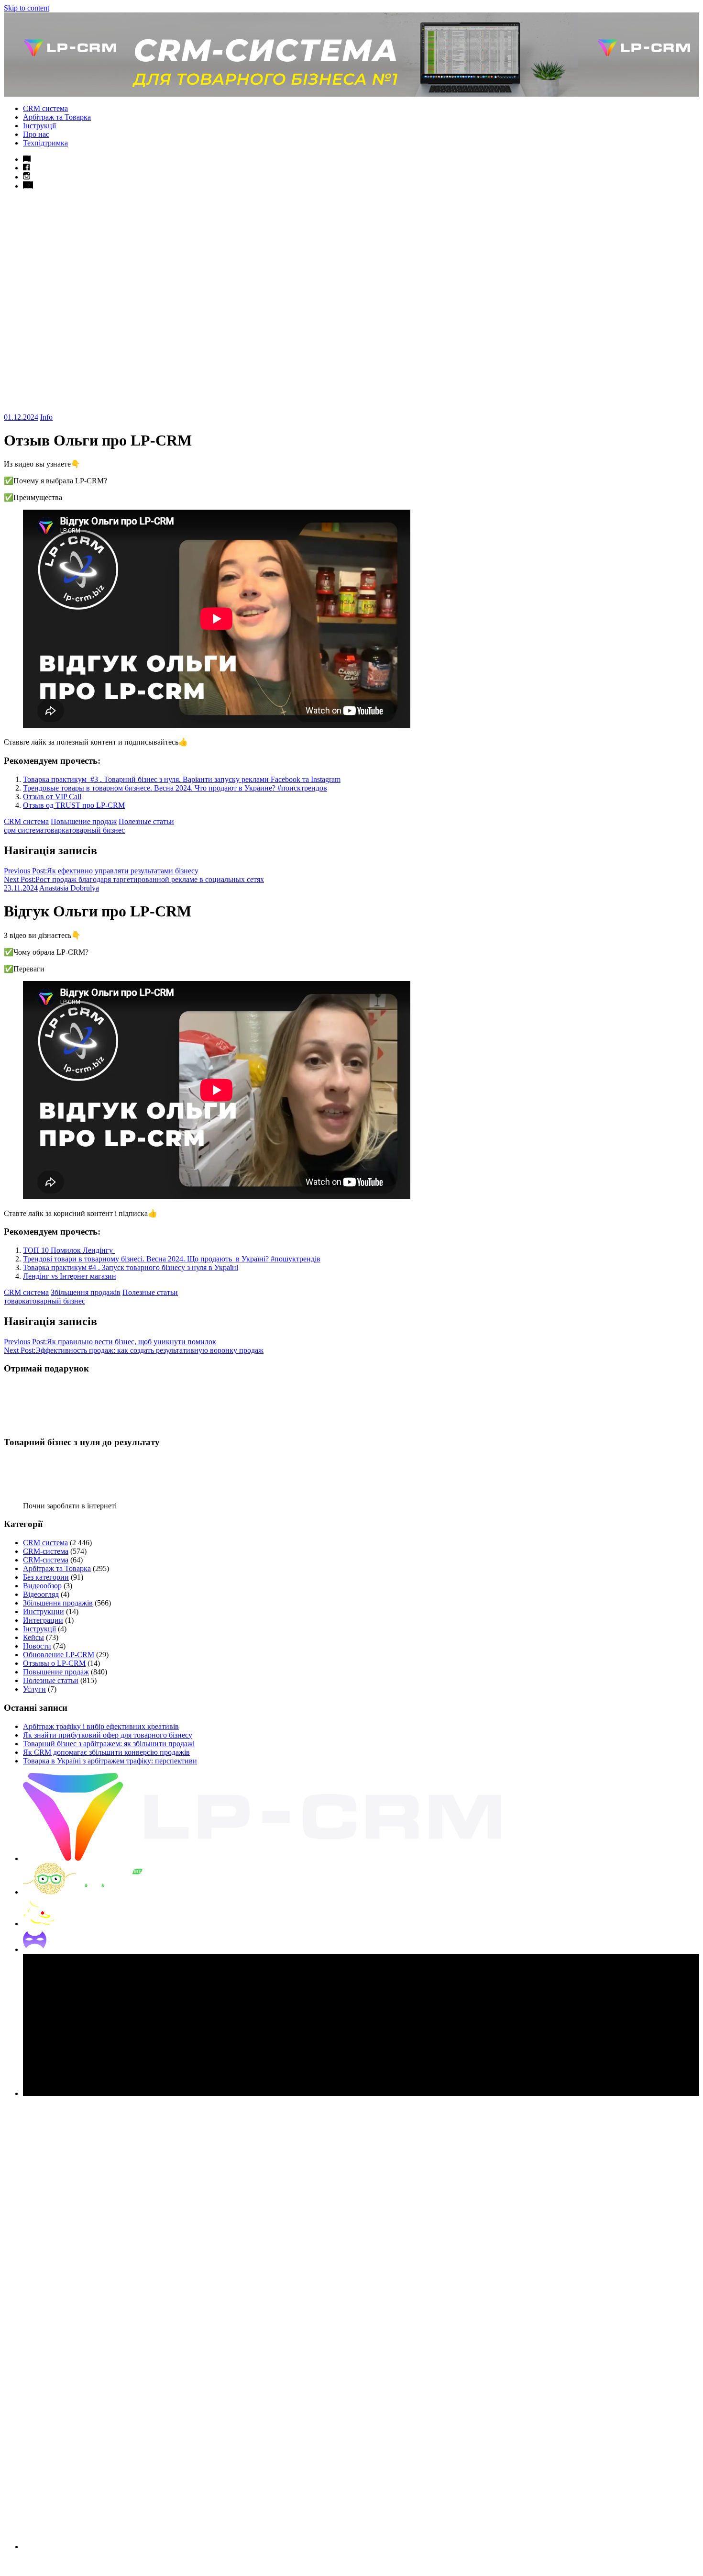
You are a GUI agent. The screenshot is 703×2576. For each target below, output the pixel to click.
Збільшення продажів (86, 1292)
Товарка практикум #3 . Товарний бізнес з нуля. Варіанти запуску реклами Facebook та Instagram (182, 779)
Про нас (36, 134)
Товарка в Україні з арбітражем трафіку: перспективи (110, 1761)
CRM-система (46, 1551)
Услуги (34, 1689)
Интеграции (43, 1620)
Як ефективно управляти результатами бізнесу (101, 871)
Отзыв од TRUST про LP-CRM (74, 805)
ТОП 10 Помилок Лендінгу (69, 1250)
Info (46, 417)
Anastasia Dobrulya (69, 888)
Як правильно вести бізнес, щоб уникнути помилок (110, 1342)
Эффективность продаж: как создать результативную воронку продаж (134, 1350)
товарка (56, 830)
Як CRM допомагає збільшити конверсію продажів (106, 1752)
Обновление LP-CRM (59, 1655)
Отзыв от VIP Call (52, 797)
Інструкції (39, 126)
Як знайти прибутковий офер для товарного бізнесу (108, 1735)
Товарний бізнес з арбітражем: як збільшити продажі (109, 1744)
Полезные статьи (146, 821)
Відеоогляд (41, 1594)
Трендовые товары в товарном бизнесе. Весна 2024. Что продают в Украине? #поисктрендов (175, 788)
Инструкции (44, 1611)
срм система (24, 830)
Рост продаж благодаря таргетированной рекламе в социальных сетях (134, 879)
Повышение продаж (84, 821)
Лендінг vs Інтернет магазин (70, 1276)
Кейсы (33, 1637)
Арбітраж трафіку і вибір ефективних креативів (101, 1726)
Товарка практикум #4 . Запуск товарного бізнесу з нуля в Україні (131, 1267)
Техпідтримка (45, 143)
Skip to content (27, 8)
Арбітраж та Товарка (57, 117)
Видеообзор (42, 1586)
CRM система (45, 108)
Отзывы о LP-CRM (54, 1663)
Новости (37, 1646)
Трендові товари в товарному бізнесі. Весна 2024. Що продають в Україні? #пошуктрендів (172, 1259)
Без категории (46, 1577)
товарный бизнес (97, 830)
